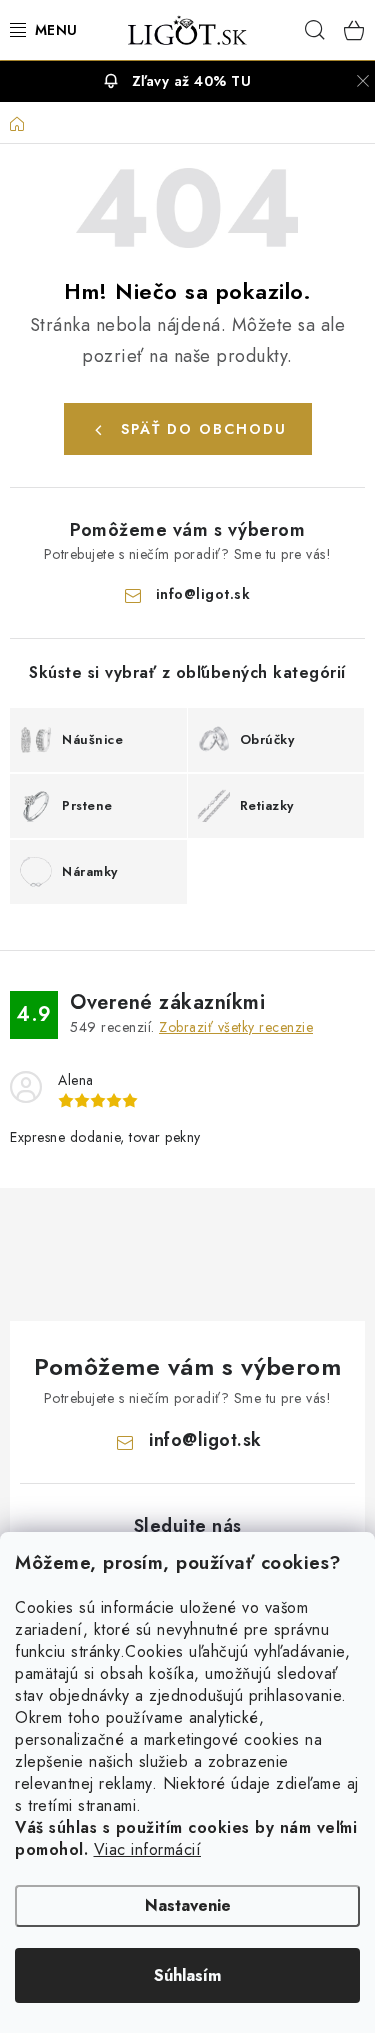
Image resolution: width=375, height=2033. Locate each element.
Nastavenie (188, 1905)
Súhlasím (187, 1975)
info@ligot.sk (203, 594)
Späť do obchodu (204, 429)
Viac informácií (148, 1849)
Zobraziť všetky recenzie (236, 1027)
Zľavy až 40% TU (192, 81)
